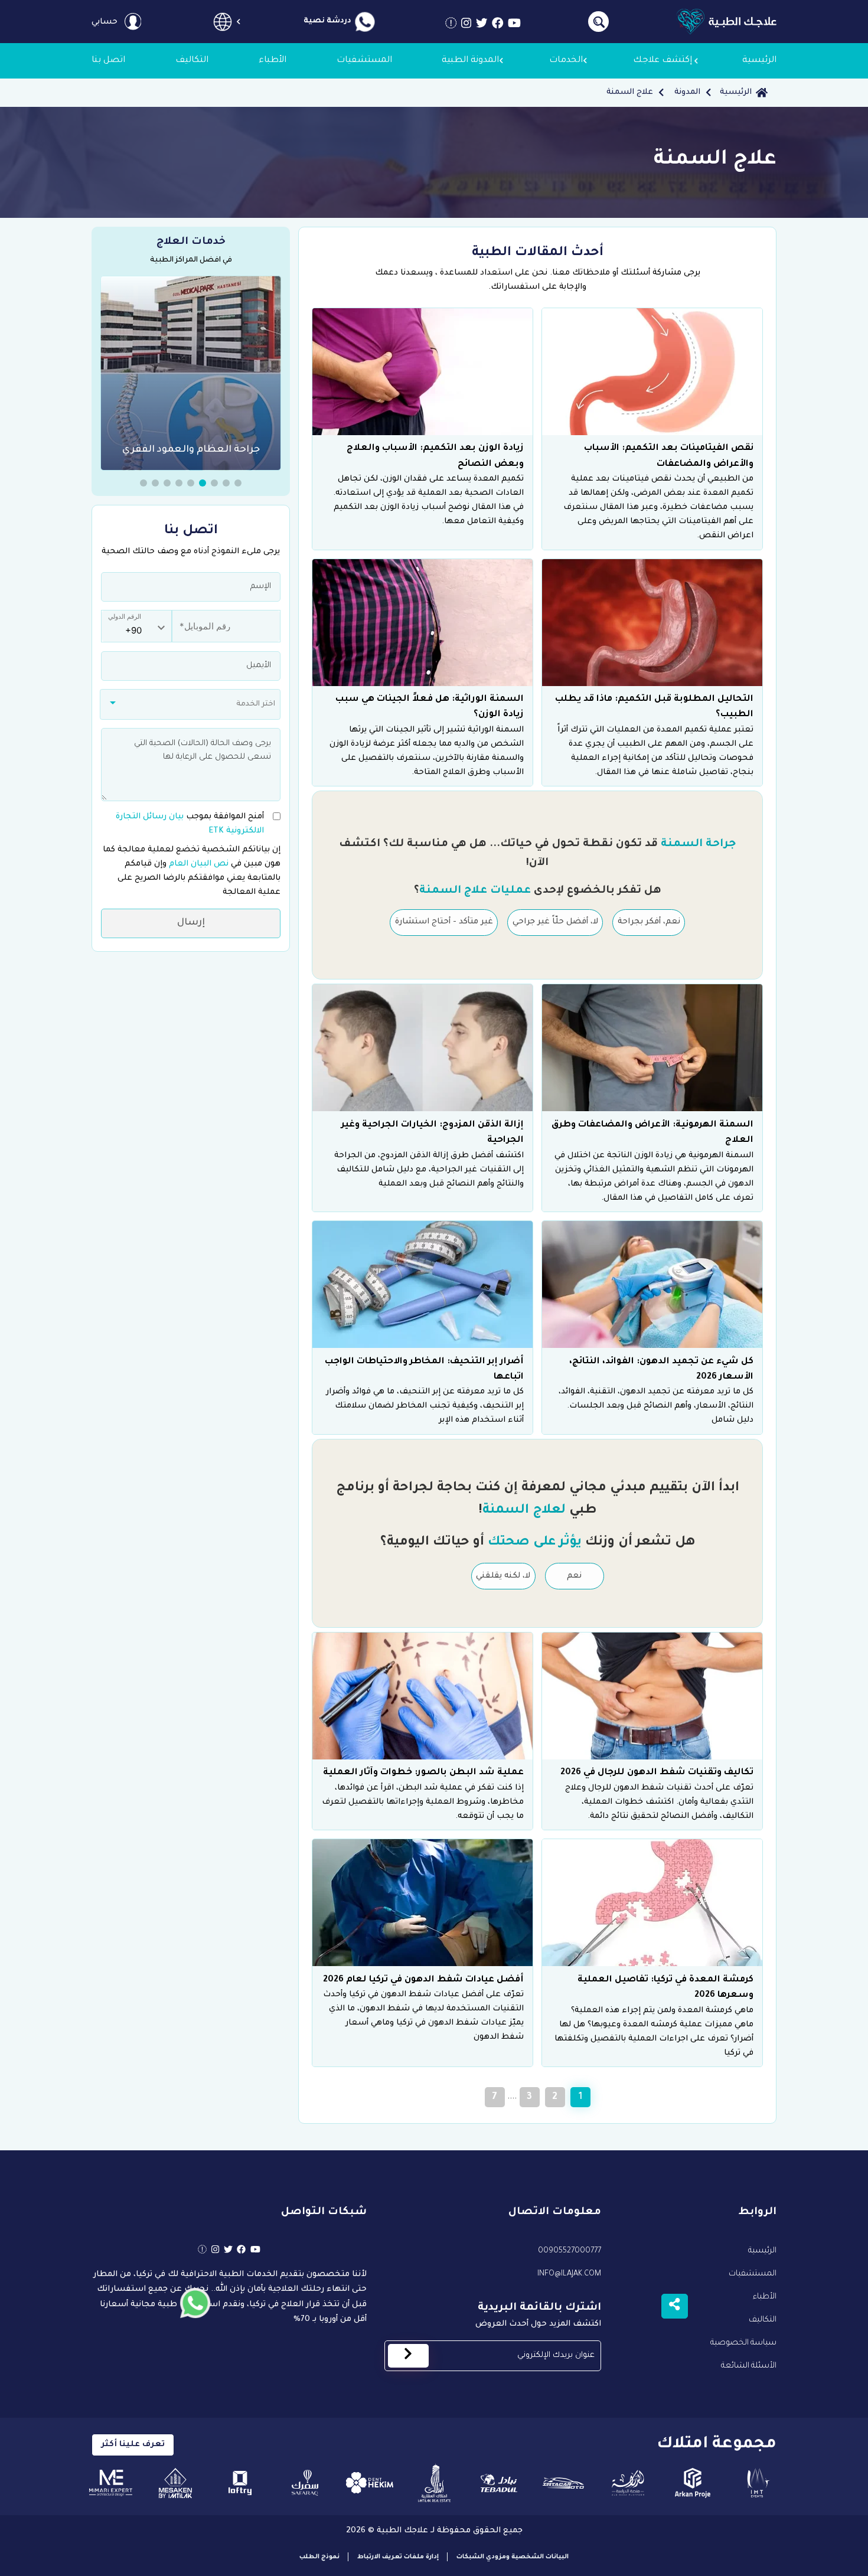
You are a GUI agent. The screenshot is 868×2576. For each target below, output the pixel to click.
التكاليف (763, 2320)
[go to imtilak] (434, 2483)
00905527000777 (570, 2251)
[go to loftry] (240, 2483)
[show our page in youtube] (514, 26)
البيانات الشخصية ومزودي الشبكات (513, 2557)
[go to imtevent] (757, 2483)
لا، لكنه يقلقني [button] (503, 1576)
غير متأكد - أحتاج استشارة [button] (444, 922)
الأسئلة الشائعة (749, 2366)
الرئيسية (736, 92)
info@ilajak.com (569, 2274)
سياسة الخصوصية (743, 2343)
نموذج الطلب (319, 2557)
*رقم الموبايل (198, 620)
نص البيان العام (198, 863)
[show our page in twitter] (482, 26)
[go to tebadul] (499, 2483)
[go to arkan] (693, 2483)
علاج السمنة (630, 92)
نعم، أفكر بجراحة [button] (649, 922)
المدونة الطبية (470, 61)
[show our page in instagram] (466, 26)
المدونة (687, 92)
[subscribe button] (408, 2356)
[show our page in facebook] (498, 26)
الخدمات (566, 61)
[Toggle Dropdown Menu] (222, 22)
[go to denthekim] (369, 2483)
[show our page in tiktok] (451, 26)
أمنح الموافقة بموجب (190, 823)
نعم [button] (574, 1576)
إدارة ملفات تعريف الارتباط (398, 2557)
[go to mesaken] (176, 2483)
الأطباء (765, 2297)
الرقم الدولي (125, 617)
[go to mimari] (111, 2483)
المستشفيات (753, 2274)
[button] (238, 483)
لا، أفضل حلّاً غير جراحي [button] (555, 922)
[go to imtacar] (564, 2483)
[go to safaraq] (305, 2483)
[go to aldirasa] (628, 2483)
